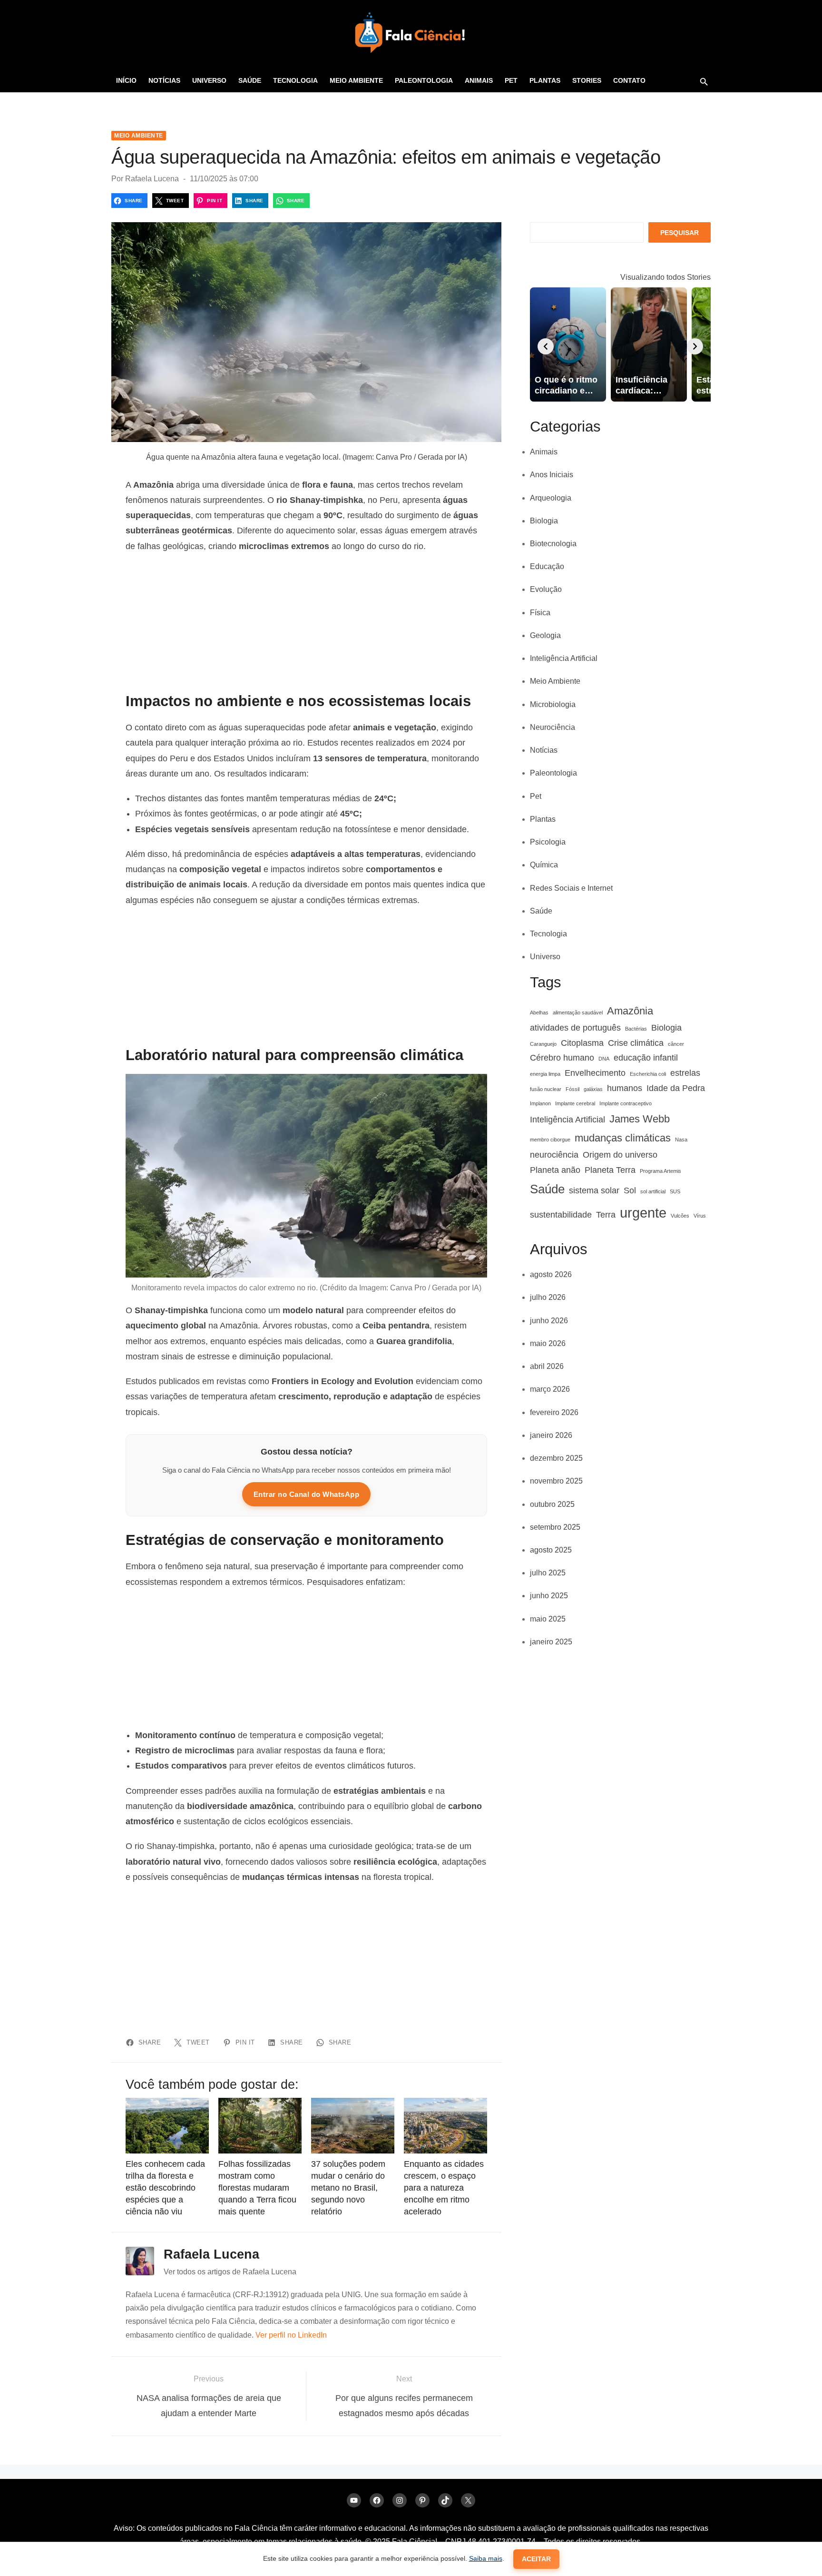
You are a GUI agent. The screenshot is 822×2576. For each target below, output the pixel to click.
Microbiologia (553, 704)
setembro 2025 (555, 1527)
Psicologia (548, 842)
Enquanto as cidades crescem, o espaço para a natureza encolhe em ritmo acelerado (444, 2188)
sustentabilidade (561, 1215)
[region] (306, 623)
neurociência (554, 1155)
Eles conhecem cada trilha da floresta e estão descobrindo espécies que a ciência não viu (165, 2188)
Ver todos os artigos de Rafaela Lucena (230, 2272)
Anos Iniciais (552, 475)
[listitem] (568, 344)
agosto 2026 (551, 1274)
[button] (704, 81)
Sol (630, 1190)
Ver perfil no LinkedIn (291, 2335)
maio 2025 (548, 1619)
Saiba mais (486, 2558)
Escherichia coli (648, 1074)
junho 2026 (549, 1321)
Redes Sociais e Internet (571, 888)
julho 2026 (548, 1297)
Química (544, 865)
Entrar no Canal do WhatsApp (307, 1494)
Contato (629, 80)
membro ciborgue (550, 1140)
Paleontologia (424, 80)
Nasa (681, 1140)
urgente (643, 1213)
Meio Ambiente (356, 80)
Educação (547, 566)
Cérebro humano (562, 1058)
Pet (511, 80)
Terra (606, 1215)
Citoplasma (582, 1043)
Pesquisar (680, 233)
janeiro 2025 (551, 1642)
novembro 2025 (556, 1481)
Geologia (545, 635)
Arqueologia (551, 498)
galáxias (593, 1089)
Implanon (540, 1103)
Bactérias (636, 1029)
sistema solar (594, 1190)
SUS (675, 1191)
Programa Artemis (661, 1171)
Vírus (700, 1216)
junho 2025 (549, 1596)
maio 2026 (548, 1343)
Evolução (546, 589)
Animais (479, 80)
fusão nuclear (546, 1089)
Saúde (250, 80)
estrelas (685, 1073)
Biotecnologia (553, 544)
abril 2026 (547, 1366)
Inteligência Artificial (564, 658)
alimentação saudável (578, 1013)
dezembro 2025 (556, 1458)
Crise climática (636, 1043)
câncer (676, 1044)
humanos (625, 1088)
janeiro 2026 (551, 1435)
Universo (209, 80)
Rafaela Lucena (152, 179)
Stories (587, 80)
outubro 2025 (552, 1504)
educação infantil (646, 1058)
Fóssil (572, 1089)
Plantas (545, 80)
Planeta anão (555, 1170)
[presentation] (546, 346)
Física (540, 613)
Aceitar (536, 2559)
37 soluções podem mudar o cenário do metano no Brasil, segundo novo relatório (348, 2188)
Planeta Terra (610, 1170)
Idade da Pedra (676, 1088)
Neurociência (553, 727)
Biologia (544, 521)
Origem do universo (620, 1155)
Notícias (164, 80)
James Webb (640, 1119)
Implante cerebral (575, 1103)
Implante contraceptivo (626, 1103)
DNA (604, 1059)
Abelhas (539, 1013)
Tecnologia (295, 80)
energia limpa (545, 1074)
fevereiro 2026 (554, 1412)
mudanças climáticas (623, 1138)
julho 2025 (548, 1573)
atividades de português (575, 1028)
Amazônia (630, 1011)
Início (126, 80)
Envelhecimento (595, 1073)
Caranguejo (543, 1044)
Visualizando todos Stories (665, 277)
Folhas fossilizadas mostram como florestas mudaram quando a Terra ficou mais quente (257, 2188)
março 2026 (550, 1389)
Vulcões (680, 1216)
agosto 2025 (551, 1550)
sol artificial (653, 1191)
